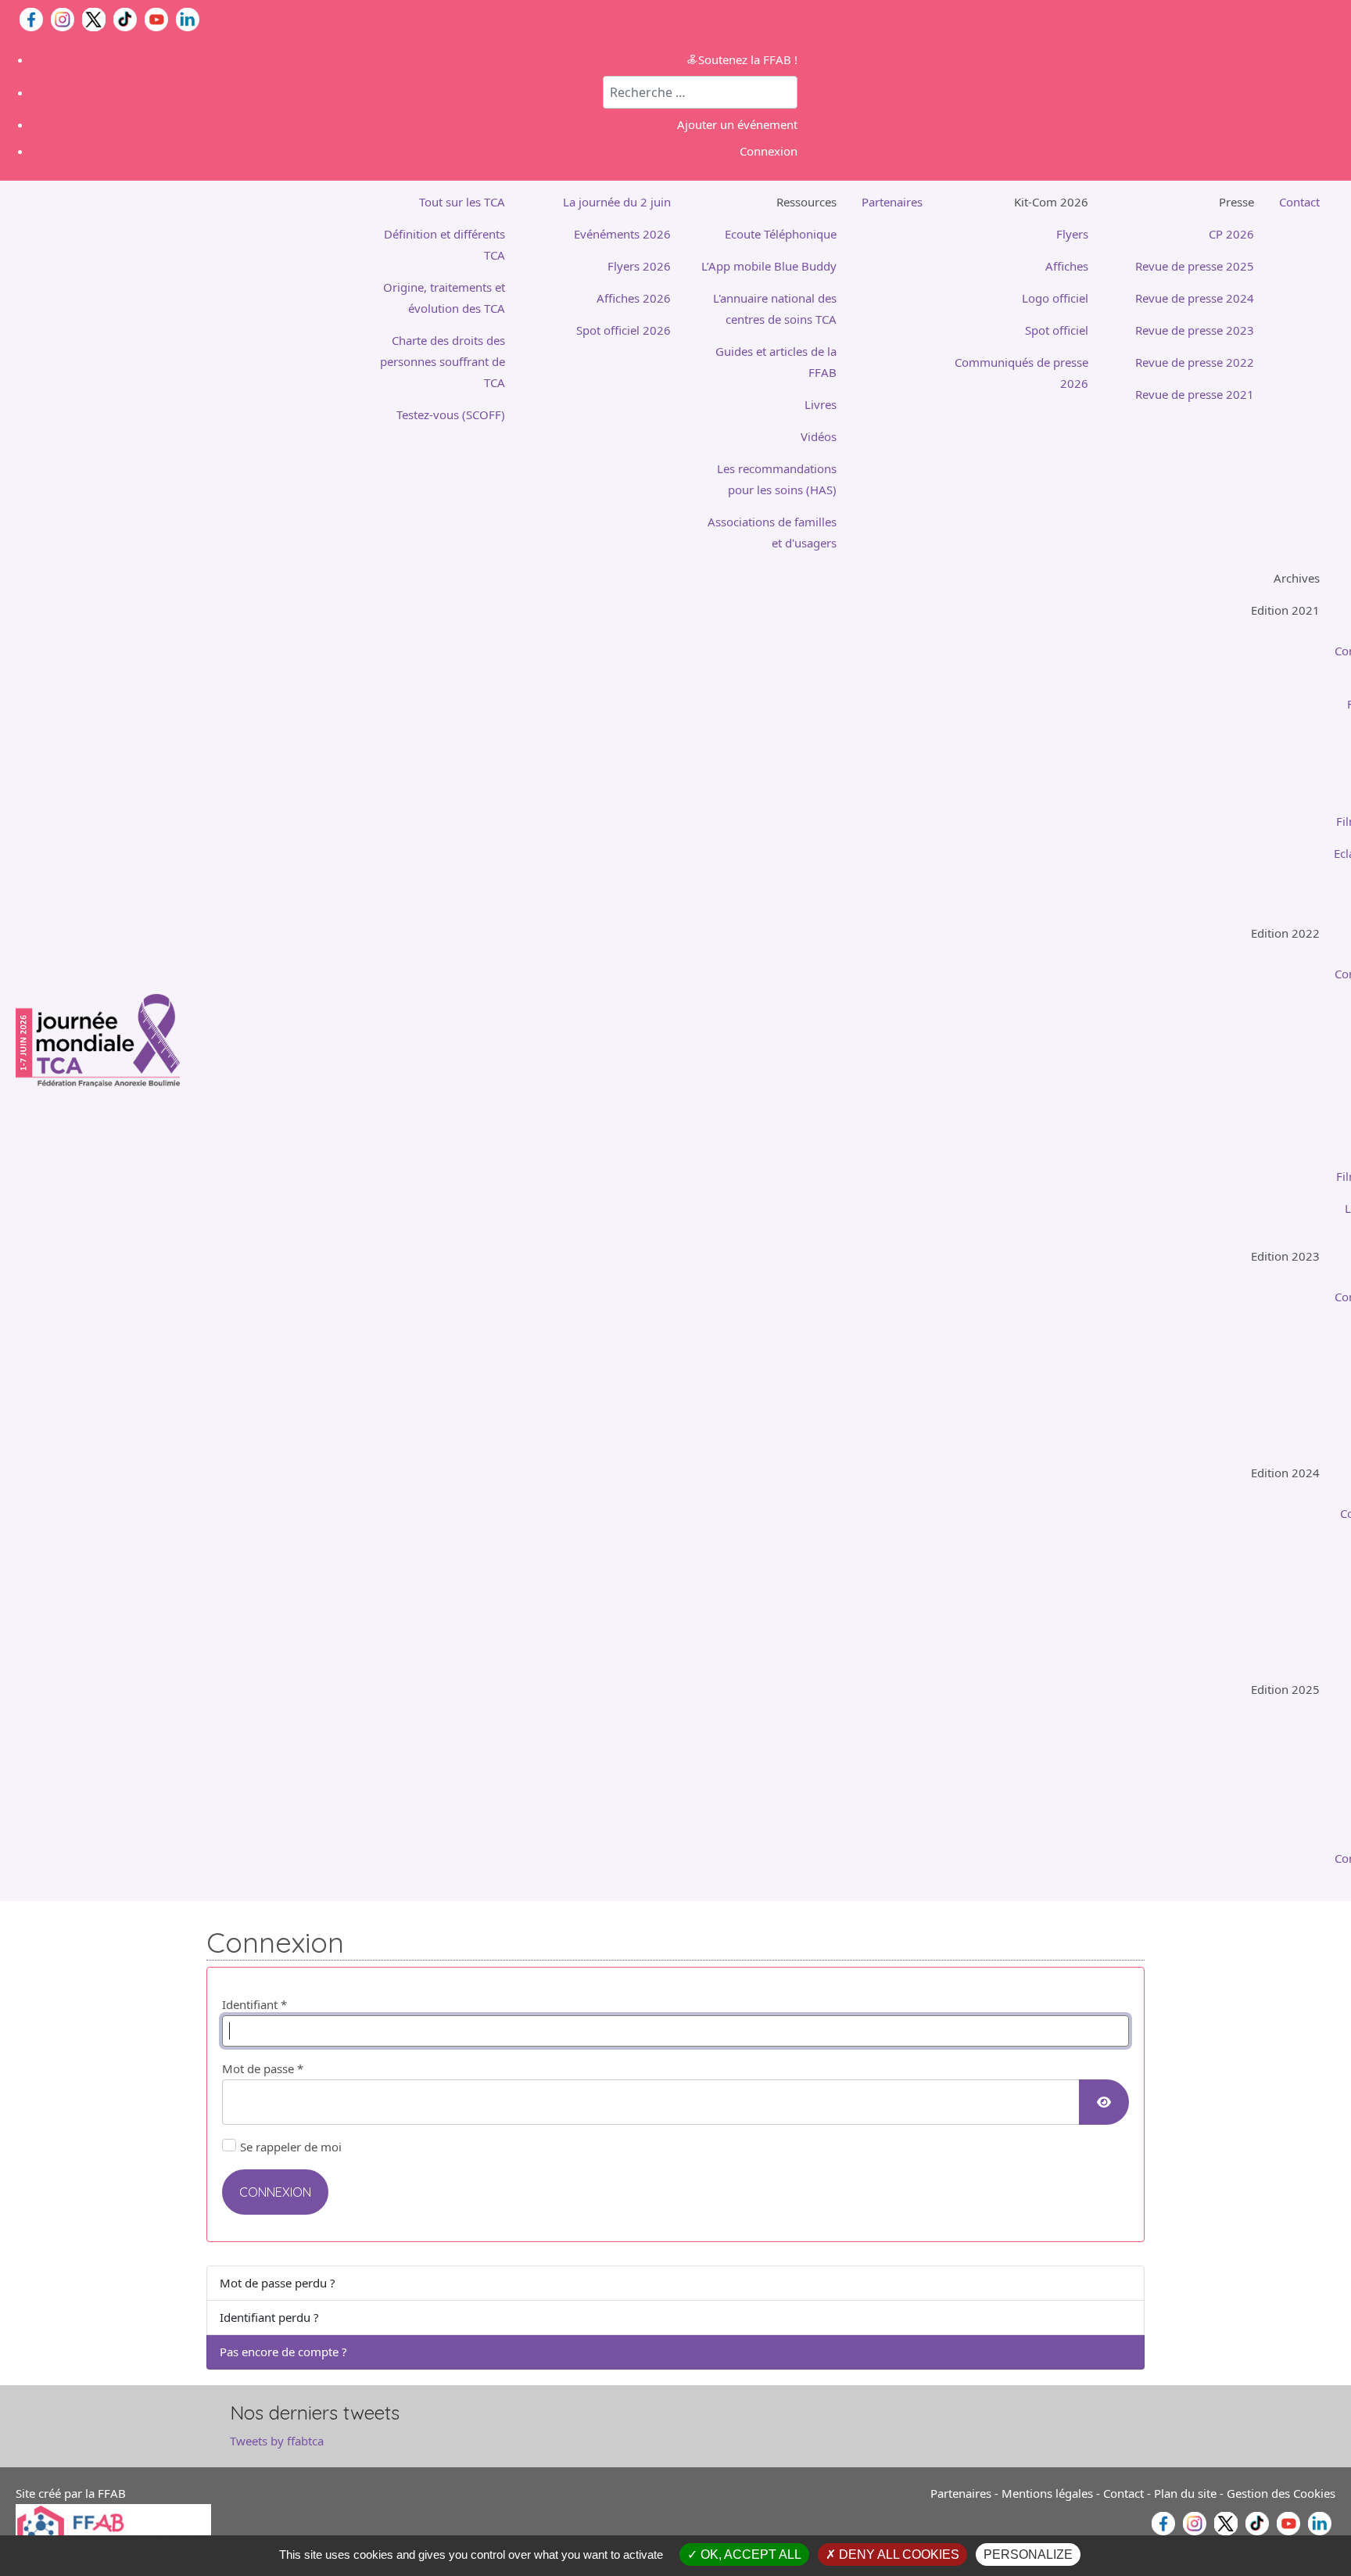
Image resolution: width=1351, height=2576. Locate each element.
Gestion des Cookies (1281, 2493)
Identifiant (254, 2004)
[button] (766, 202)
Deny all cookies (898, 2554)
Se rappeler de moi (291, 2147)
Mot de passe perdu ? (278, 2283)
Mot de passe (263, 2068)
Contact (1123, 2493)
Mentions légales (1047, 2493)
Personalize (1028, 2554)
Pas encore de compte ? (283, 2352)
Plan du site (1185, 2493)
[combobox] (700, 92)
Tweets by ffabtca (277, 2441)
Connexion (275, 2192)
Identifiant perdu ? (269, 2317)
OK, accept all (749, 2554)
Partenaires (961, 2493)
